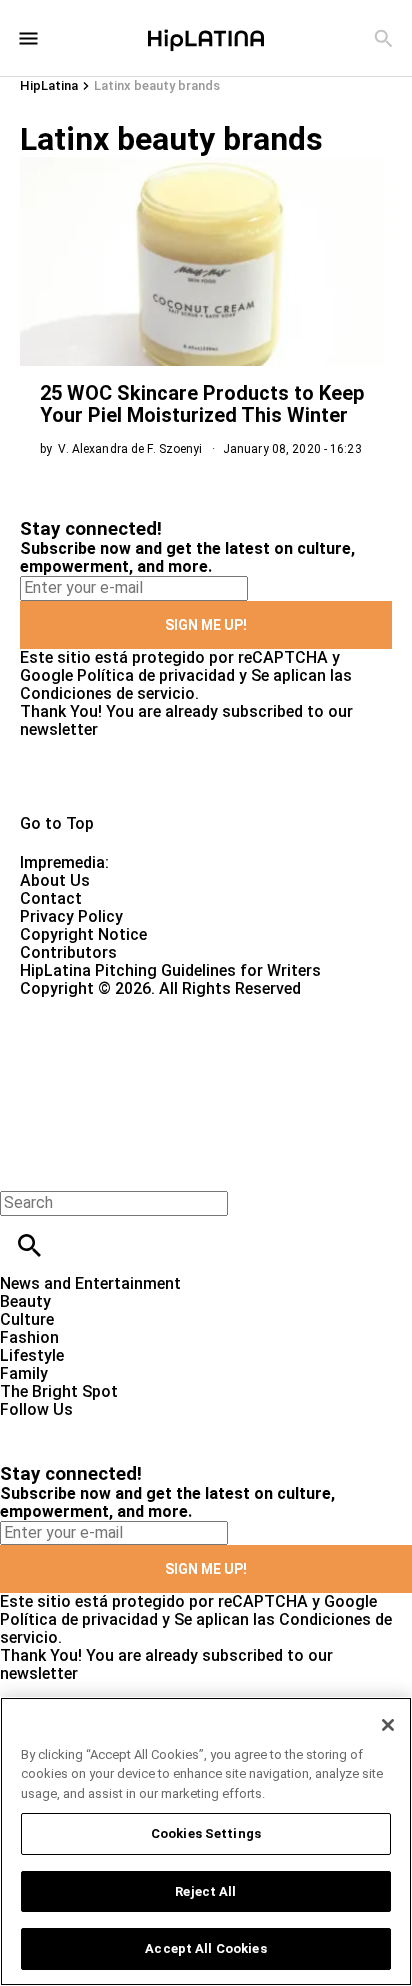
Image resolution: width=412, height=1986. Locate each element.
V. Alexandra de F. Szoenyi (130, 449)
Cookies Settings (206, 1833)
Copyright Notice (83, 934)
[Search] (383, 38)
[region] (206, 1841)
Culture (27, 1319)
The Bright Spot (59, 1391)
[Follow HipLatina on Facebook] (24, 1427)
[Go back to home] (169, 1070)
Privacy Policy (71, 916)
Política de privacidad (156, 675)
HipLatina (49, 85)
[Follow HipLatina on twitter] (73, 1427)
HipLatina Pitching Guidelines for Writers (170, 970)
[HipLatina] (206, 38)
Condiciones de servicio (107, 693)
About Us (55, 880)
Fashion (29, 1337)
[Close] (388, 1725)
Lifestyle (32, 1355)
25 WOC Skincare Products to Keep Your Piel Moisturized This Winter (202, 404)
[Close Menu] (22, 1168)
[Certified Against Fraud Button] (91, 1006)
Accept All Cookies (205, 1948)
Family (24, 1373)
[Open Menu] (28, 38)
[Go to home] (206, 777)
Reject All (205, 1891)
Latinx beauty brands (157, 85)
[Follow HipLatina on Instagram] (120, 1427)
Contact (51, 898)
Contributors (68, 952)
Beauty (25, 1301)
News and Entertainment (90, 1283)
